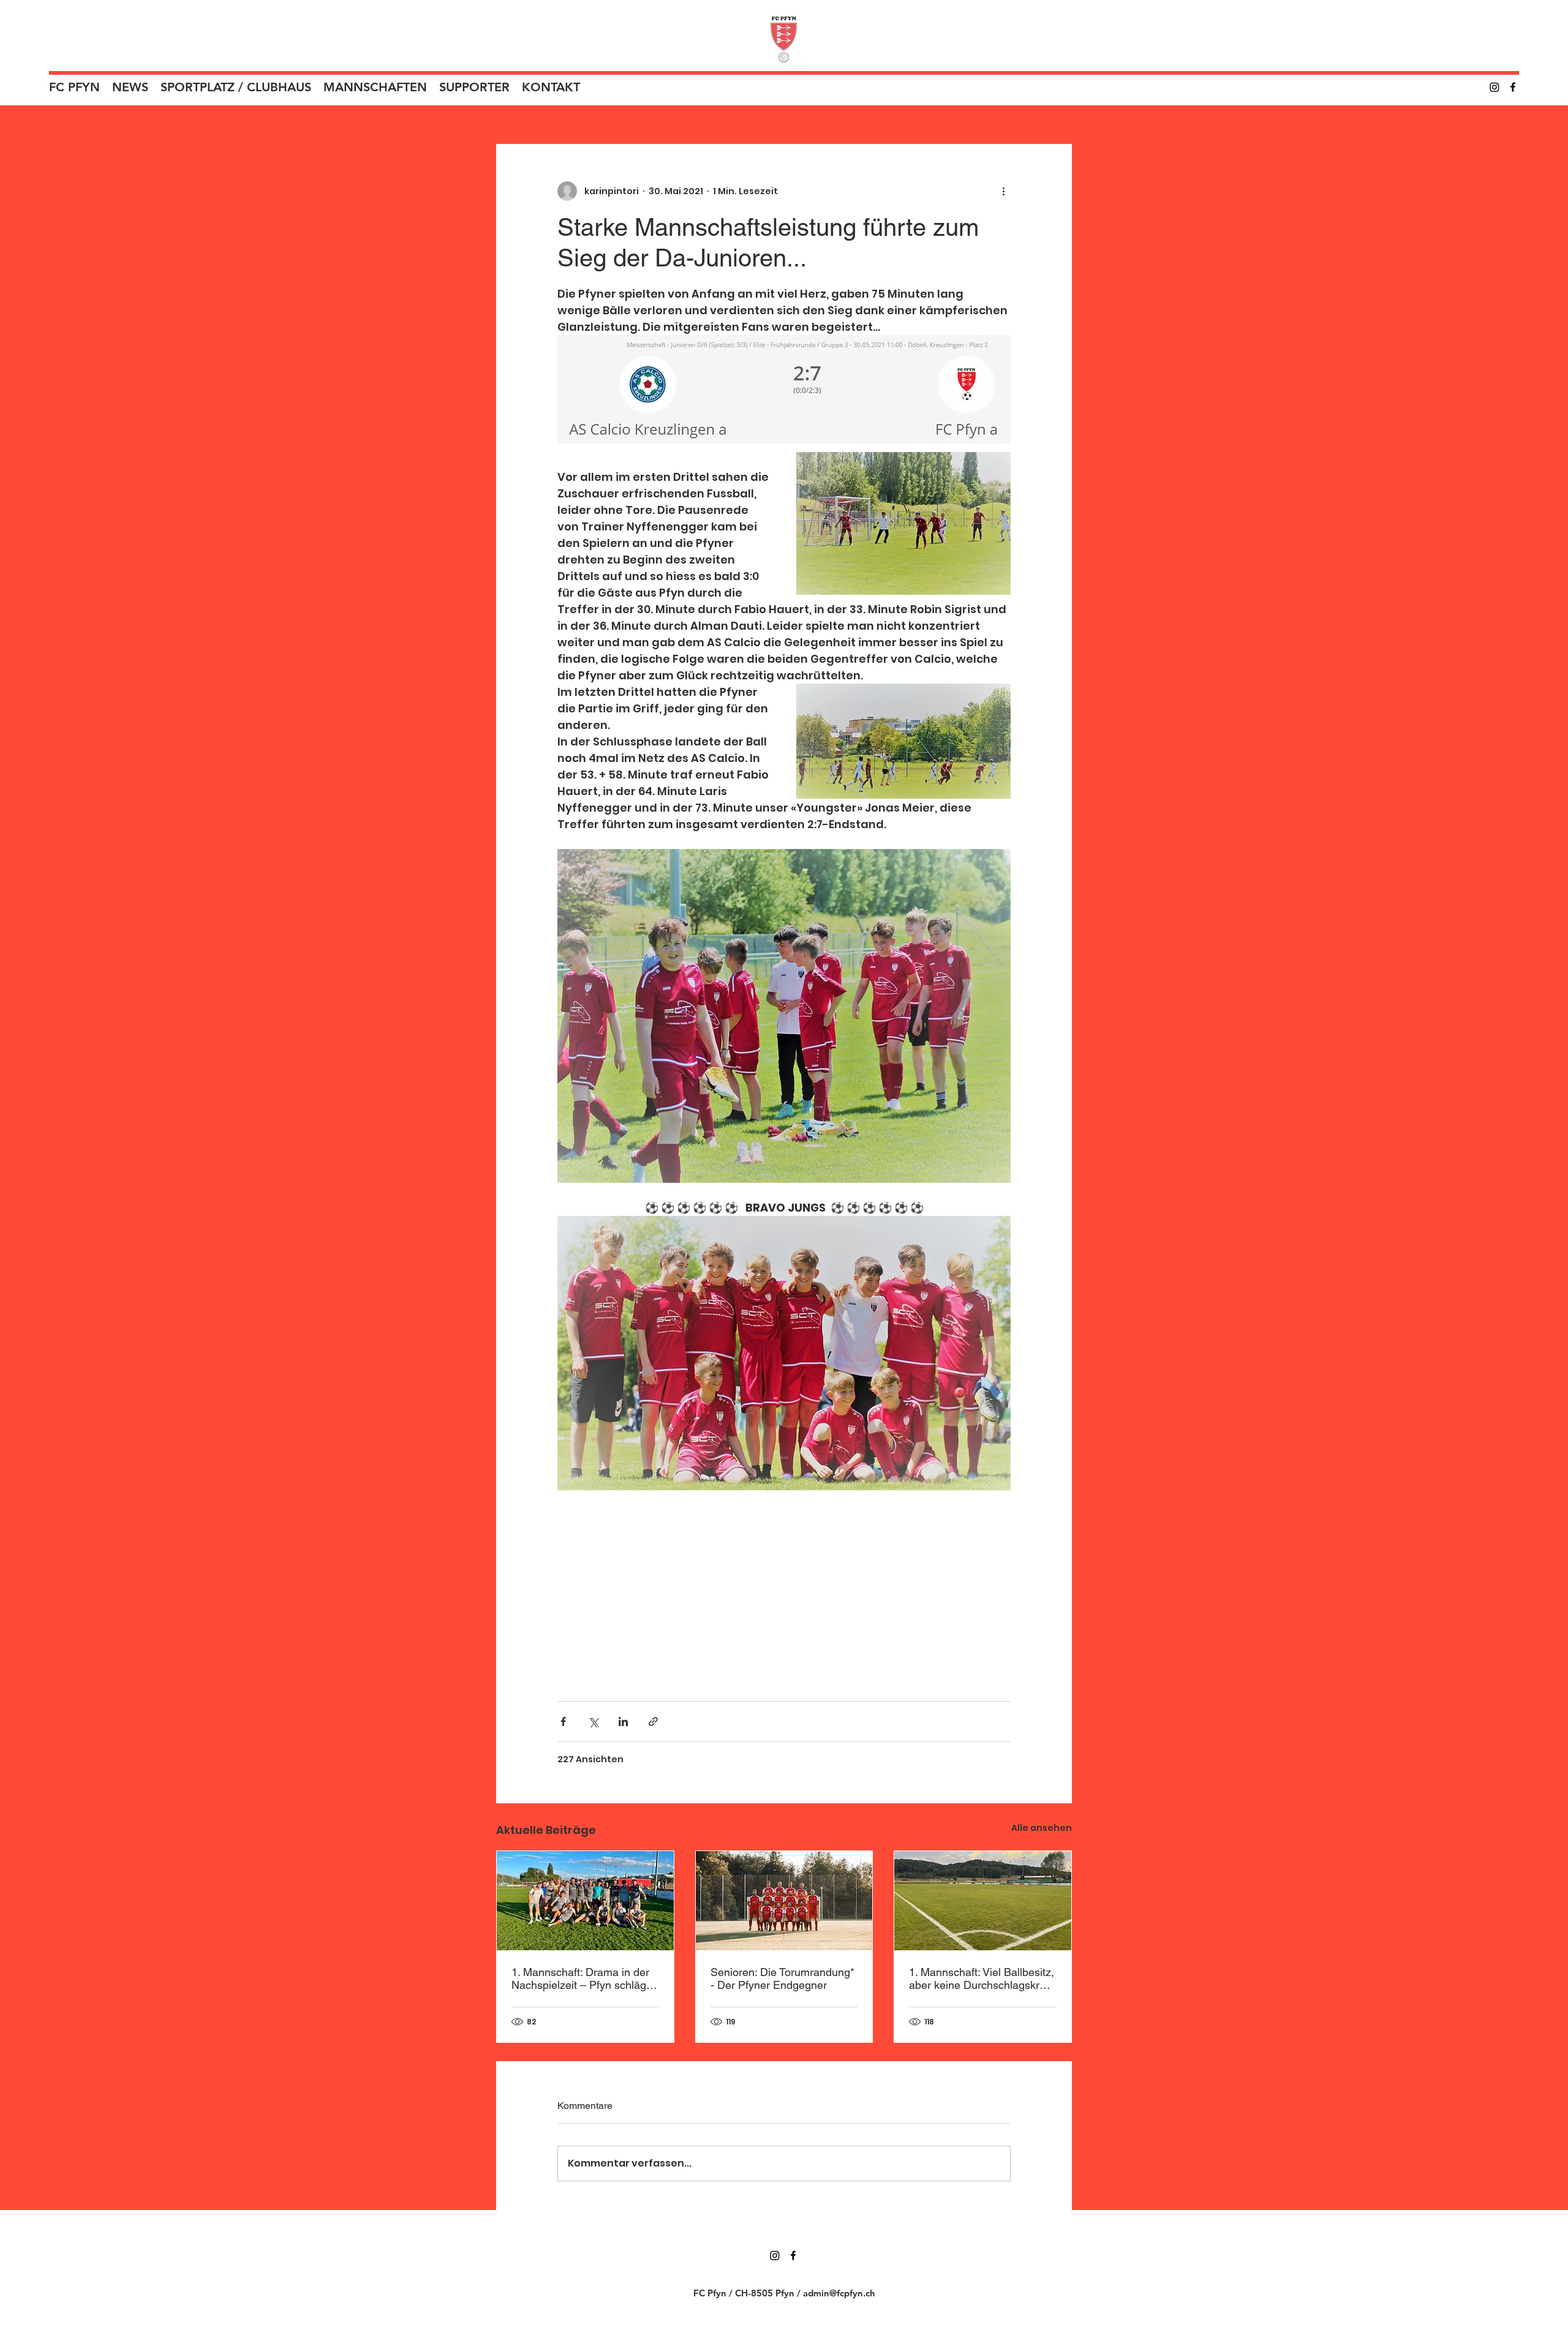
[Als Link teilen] (653, 1722)
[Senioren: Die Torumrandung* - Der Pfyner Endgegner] (784, 1901)
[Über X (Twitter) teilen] (593, 1722)
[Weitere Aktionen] (1003, 191)
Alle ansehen (1042, 1828)
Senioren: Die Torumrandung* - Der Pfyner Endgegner (782, 1978)
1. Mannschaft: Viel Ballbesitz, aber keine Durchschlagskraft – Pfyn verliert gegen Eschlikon (982, 1978)
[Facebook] (1513, 87)
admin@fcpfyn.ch (839, 2293)
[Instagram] (1494, 87)
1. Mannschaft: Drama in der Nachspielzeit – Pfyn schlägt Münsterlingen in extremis (580, 1978)
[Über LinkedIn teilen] (623, 1722)
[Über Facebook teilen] (563, 1722)
